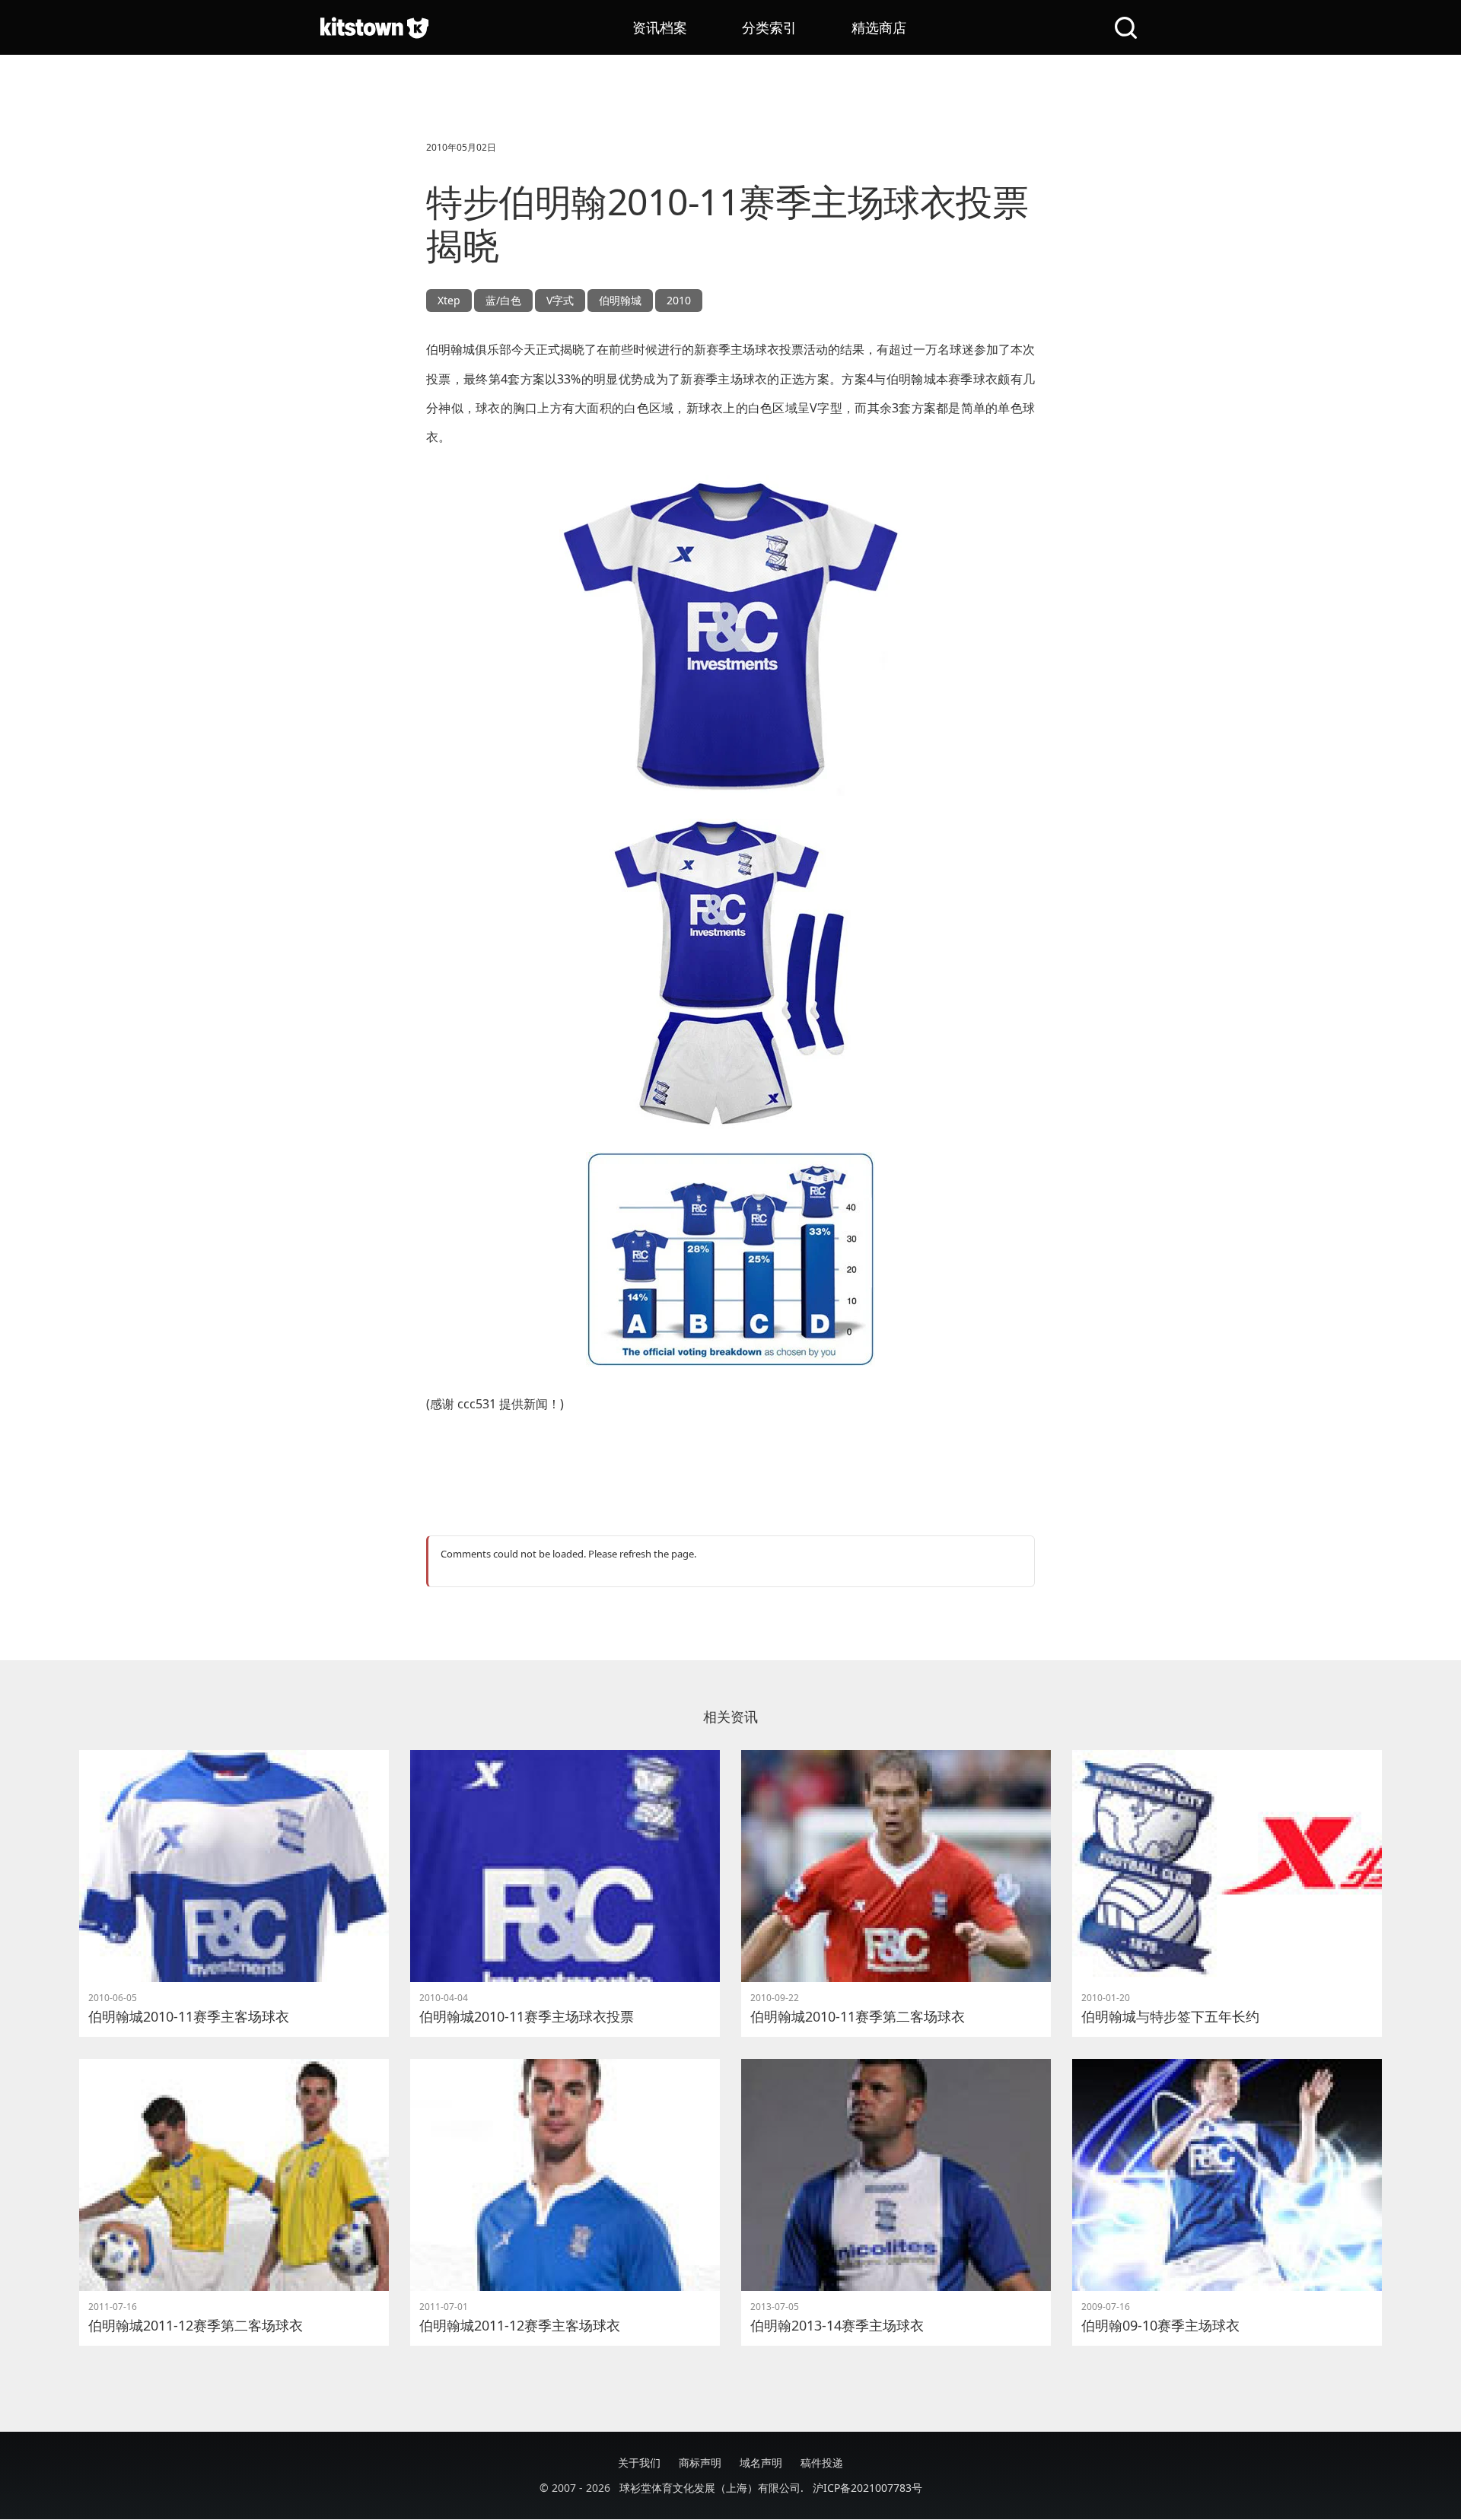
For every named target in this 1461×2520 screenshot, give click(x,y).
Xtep (449, 300)
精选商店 (879, 27)
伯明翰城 (620, 300)
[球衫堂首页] (374, 27)
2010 (679, 300)
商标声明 (700, 2463)
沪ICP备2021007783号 (867, 2488)
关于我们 (639, 2463)
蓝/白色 (503, 300)
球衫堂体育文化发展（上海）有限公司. (711, 2488)
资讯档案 (660, 27)
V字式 (560, 300)
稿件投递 (822, 2463)
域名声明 (761, 2463)
